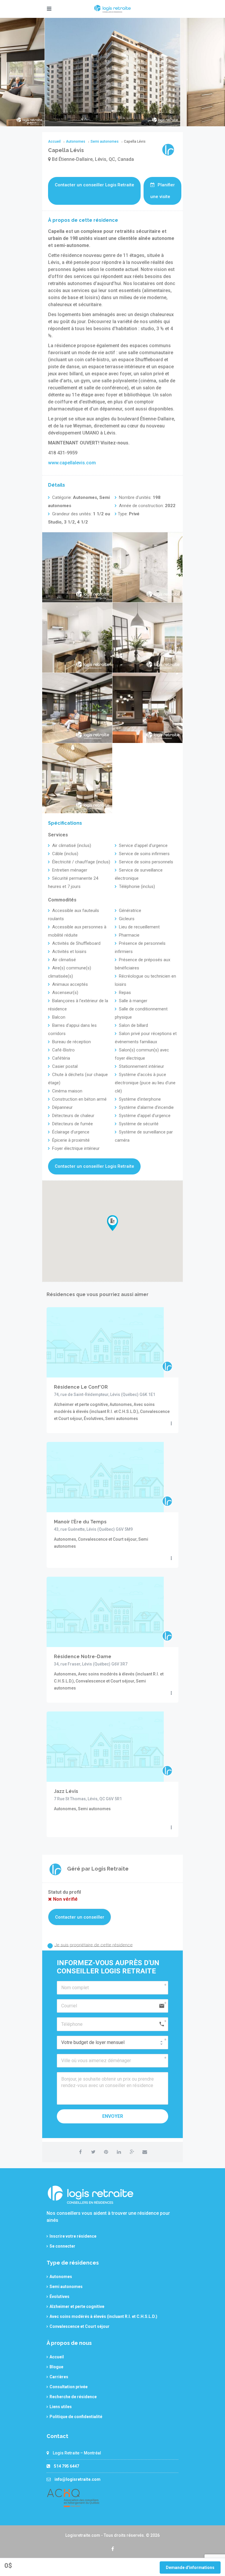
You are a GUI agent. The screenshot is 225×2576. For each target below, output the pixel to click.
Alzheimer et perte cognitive (77, 2306)
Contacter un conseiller (80, 1917)
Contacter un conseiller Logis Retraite (94, 185)
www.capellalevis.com (72, 463)
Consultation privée (69, 2387)
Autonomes (61, 2277)
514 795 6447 (67, 2466)
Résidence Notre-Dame (83, 1657)
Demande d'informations (190, 2568)
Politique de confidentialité (76, 2417)
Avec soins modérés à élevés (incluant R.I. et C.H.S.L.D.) (103, 2316)
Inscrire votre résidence (73, 2236)
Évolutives (59, 2297)
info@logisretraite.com (77, 2479)
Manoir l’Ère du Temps (80, 1522)
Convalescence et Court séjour (80, 2326)
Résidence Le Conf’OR (81, 1387)
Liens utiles (61, 2407)
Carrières (59, 2377)
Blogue (56, 2367)
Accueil (57, 2357)
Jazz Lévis (66, 1791)
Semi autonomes (66, 2287)
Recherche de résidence (73, 2397)
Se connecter (62, 2246)
